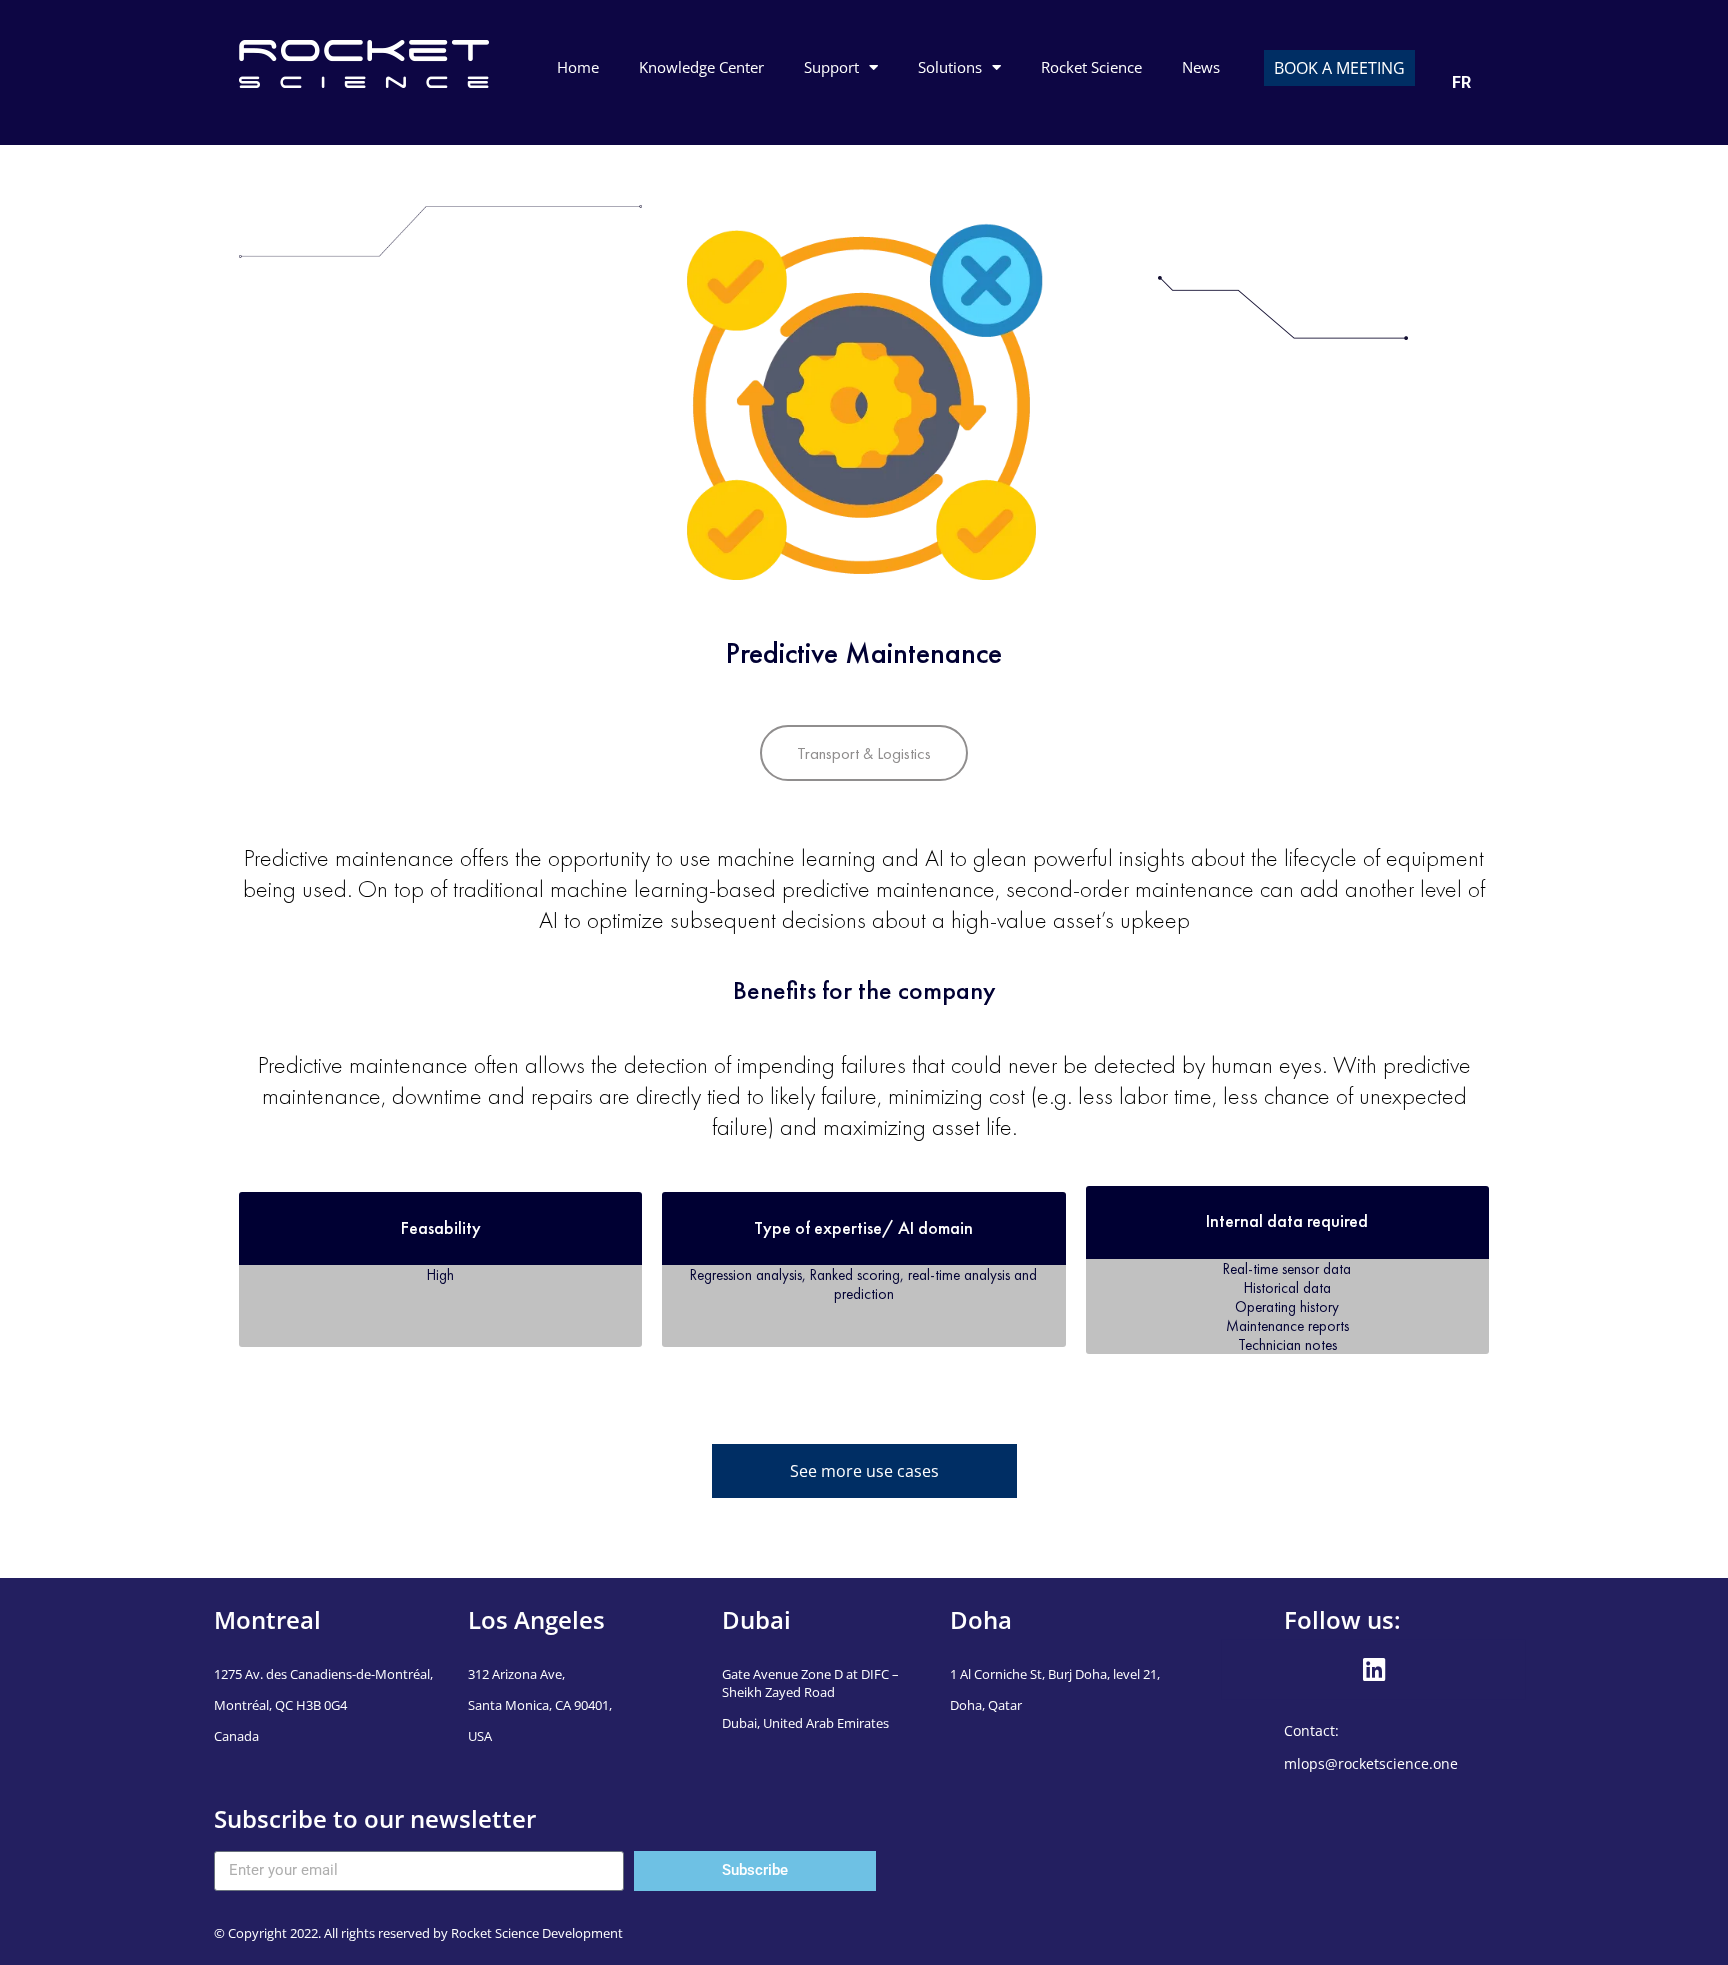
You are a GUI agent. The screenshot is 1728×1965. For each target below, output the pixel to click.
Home (578, 67)
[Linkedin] (1374, 1669)
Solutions (950, 67)
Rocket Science (1091, 67)
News (1201, 67)
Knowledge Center (701, 67)
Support (831, 67)
